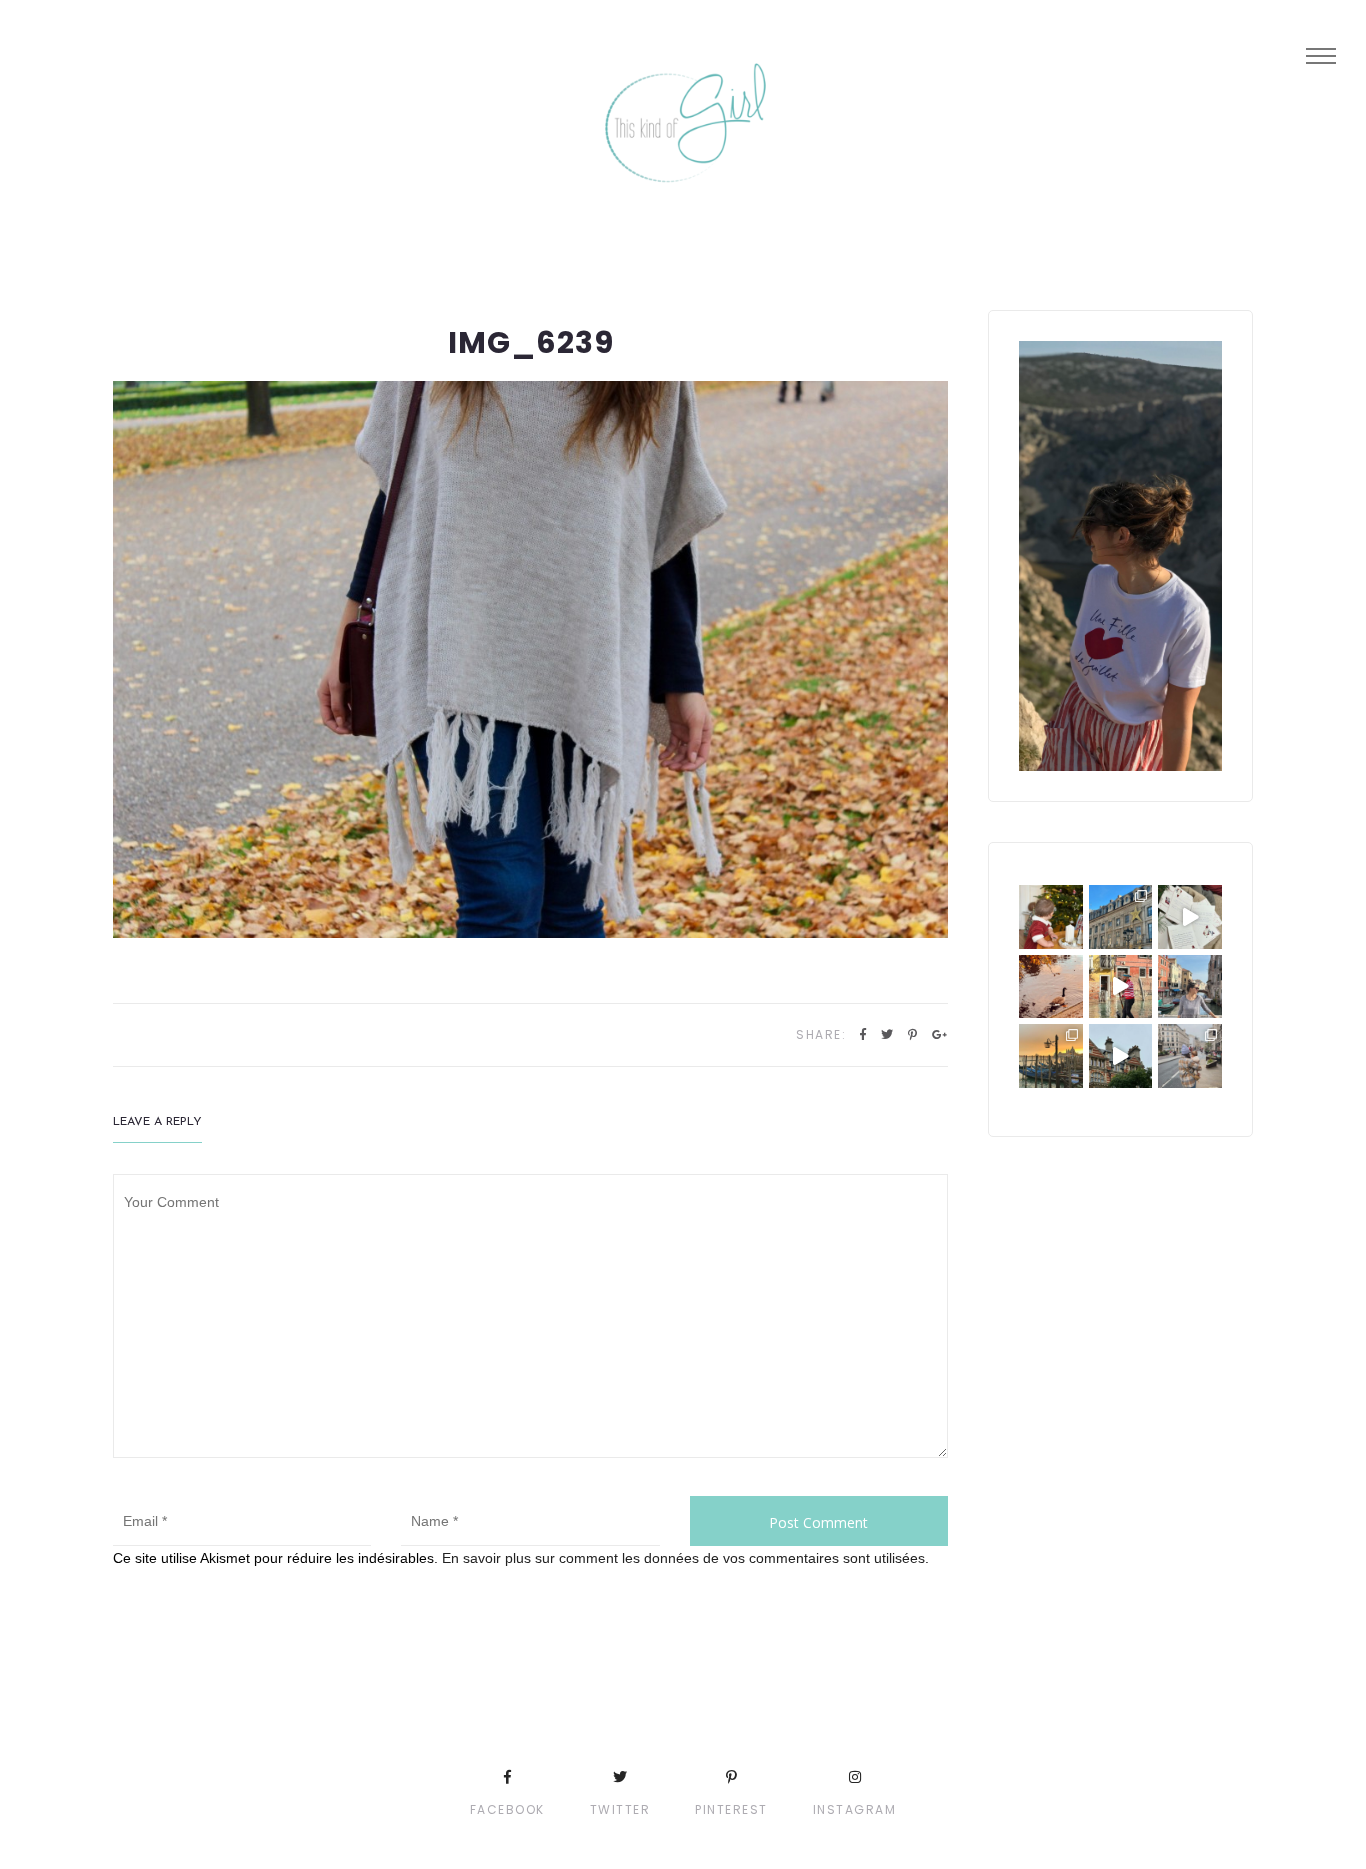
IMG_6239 (531, 342)
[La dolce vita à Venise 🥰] (1190, 987)
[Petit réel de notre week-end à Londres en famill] (1121, 1056)
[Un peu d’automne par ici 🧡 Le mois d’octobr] (1051, 987)
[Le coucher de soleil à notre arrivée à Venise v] (1051, 1056)
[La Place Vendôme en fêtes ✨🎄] (1121, 917)
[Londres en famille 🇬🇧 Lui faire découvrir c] (1190, 1056)
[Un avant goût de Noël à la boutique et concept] (1190, 917)
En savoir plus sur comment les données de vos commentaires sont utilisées (683, 1558)
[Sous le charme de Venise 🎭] (1121, 987)
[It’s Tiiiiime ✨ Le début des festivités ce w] (1051, 917)
